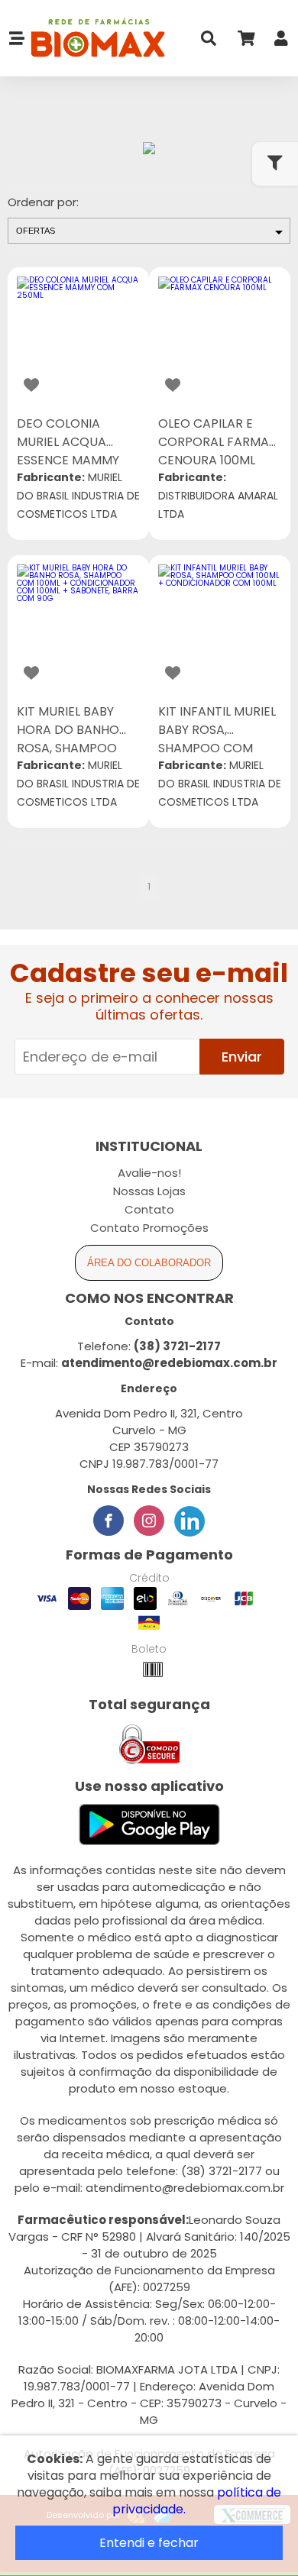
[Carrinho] (245, 42)
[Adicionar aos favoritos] (31, 385)
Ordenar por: (43, 202)
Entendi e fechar (149, 2543)
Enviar (242, 1057)
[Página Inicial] (96, 39)
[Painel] (281, 42)
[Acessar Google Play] (149, 1826)
